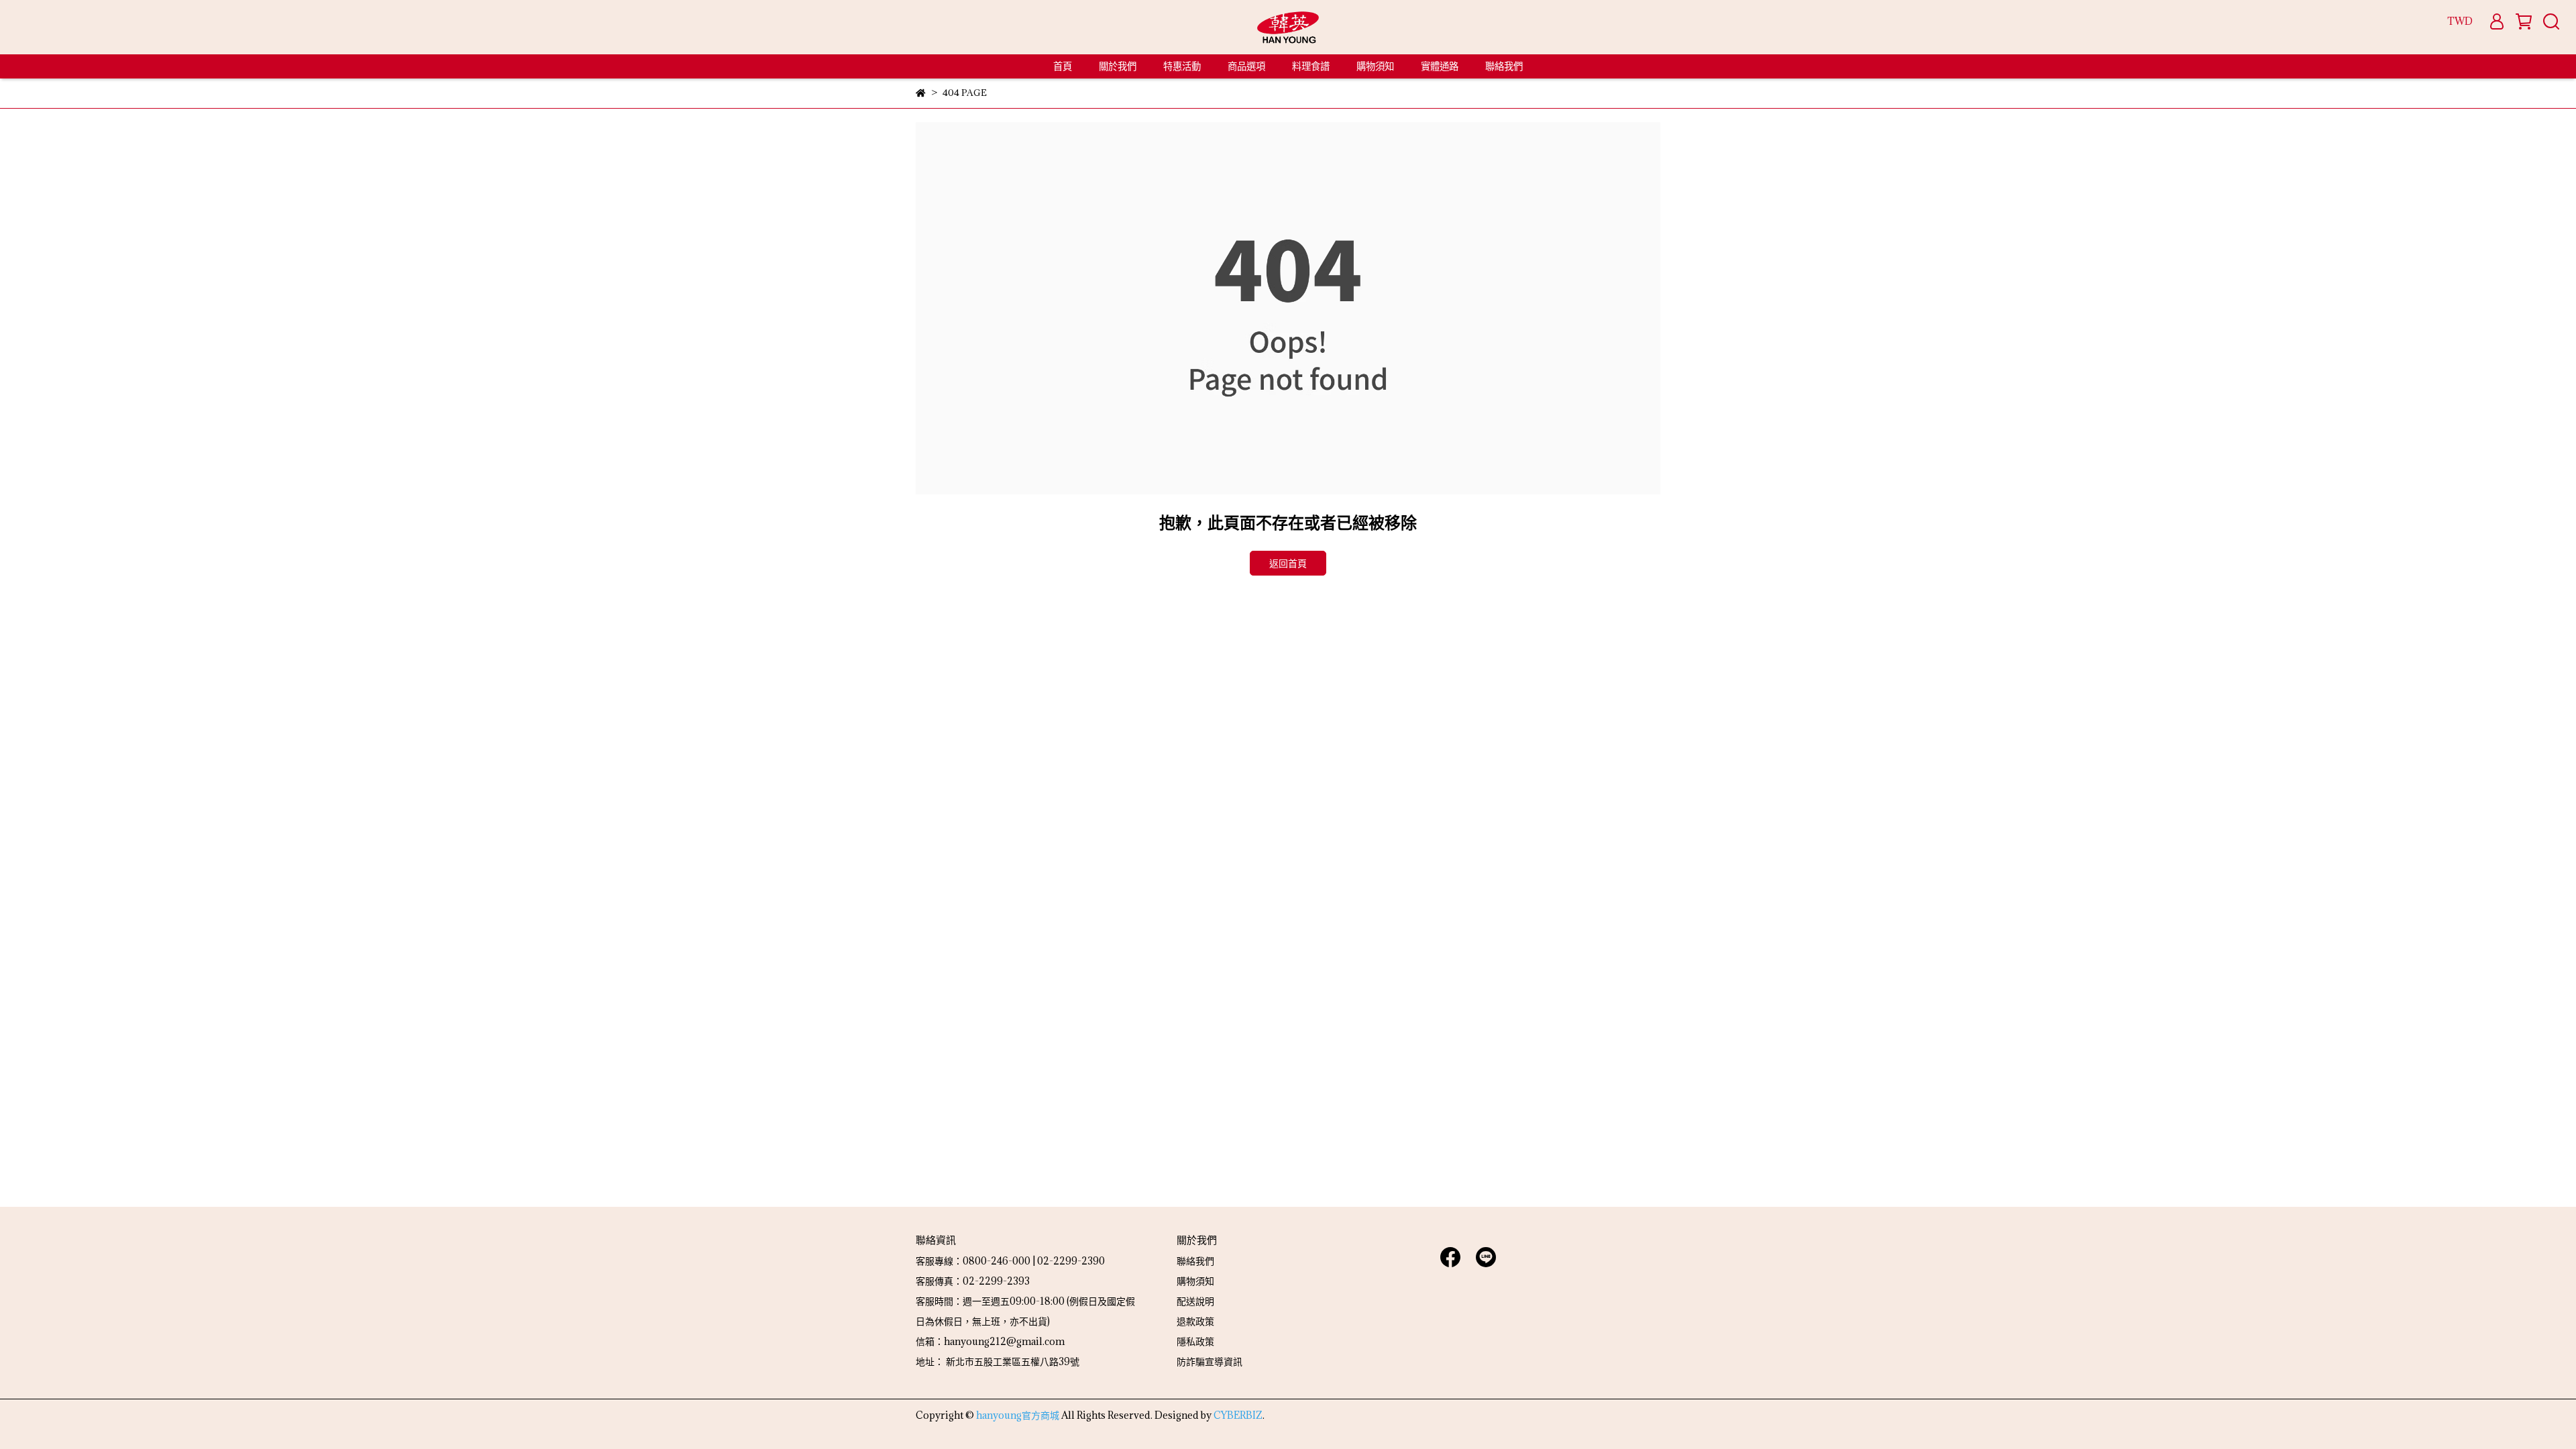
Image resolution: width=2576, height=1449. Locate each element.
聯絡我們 (1504, 66)
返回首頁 (1288, 563)
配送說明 (1195, 1301)
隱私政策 (1195, 1341)
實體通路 (1440, 66)
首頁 (1063, 66)
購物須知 (1375, 66)
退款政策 (1195, 1321)
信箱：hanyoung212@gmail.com (990, 1341)
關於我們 (1118, 66)
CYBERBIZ (1238, 1415)
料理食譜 (1311, 66)
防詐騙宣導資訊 (1210, 1361)
